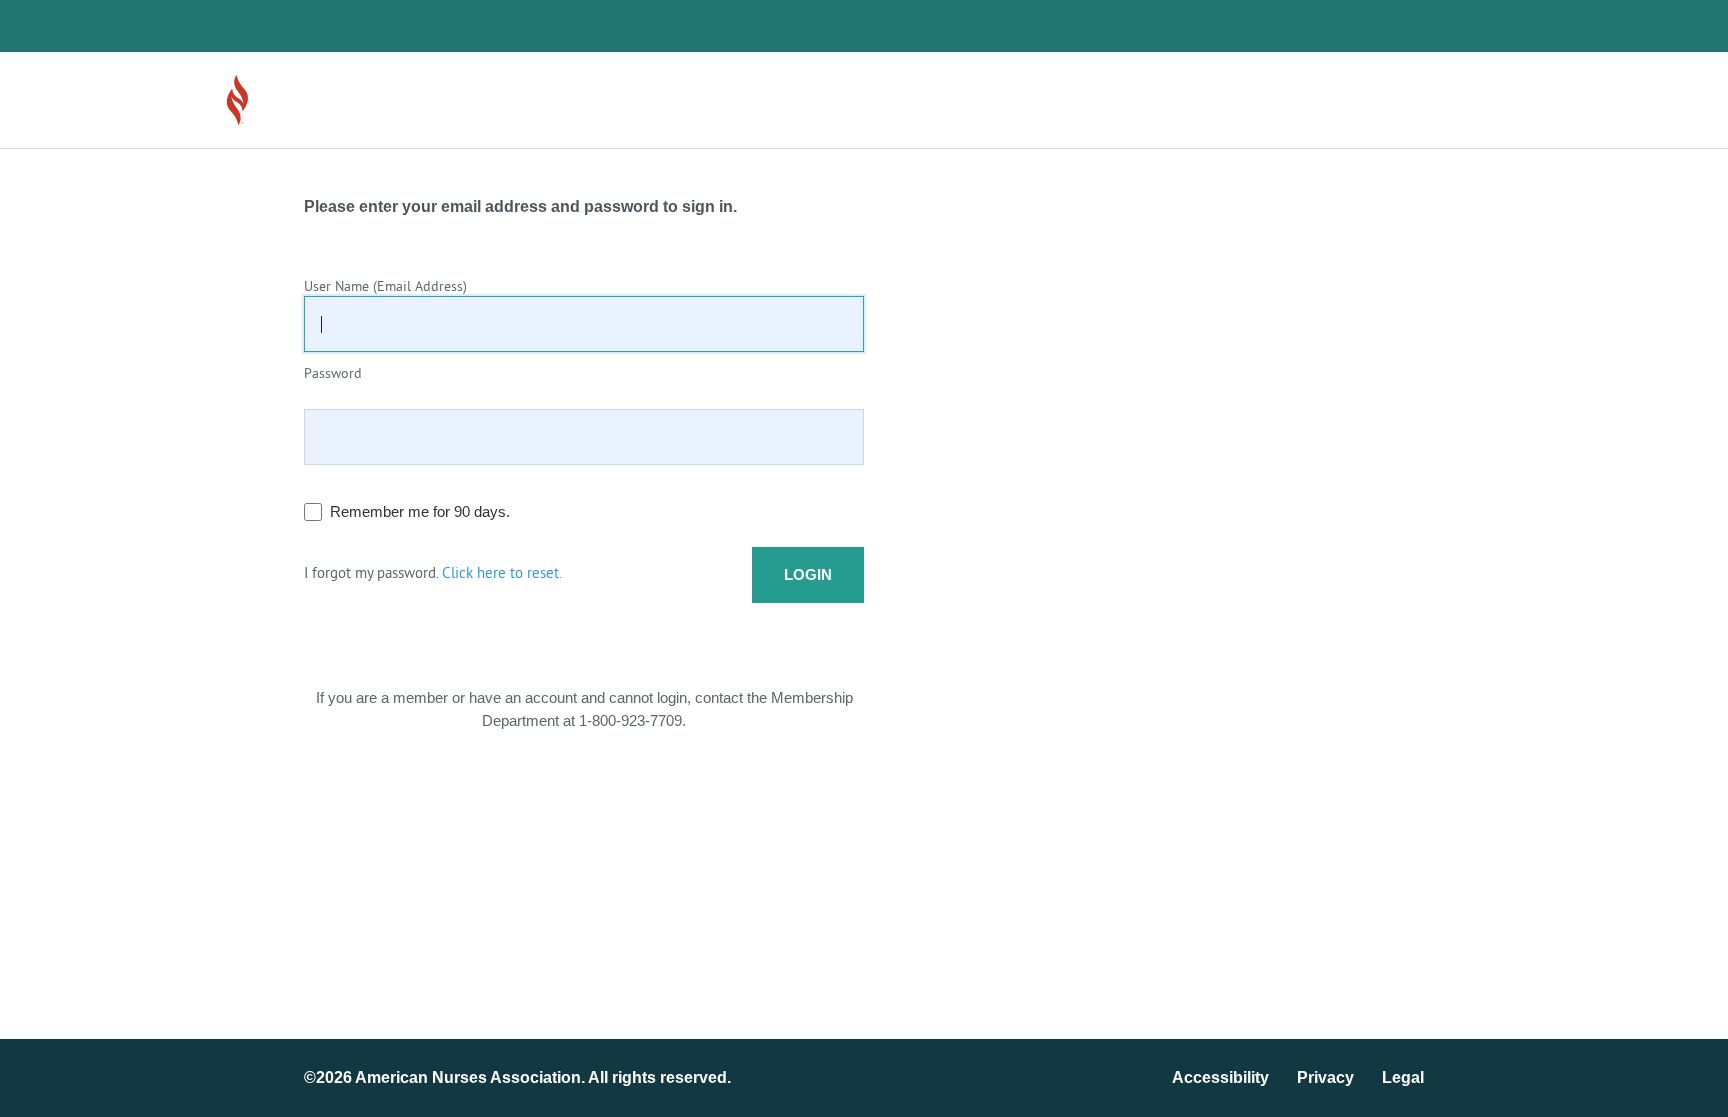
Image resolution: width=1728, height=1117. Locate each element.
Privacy (1325, 1077)
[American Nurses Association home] (294, 100)
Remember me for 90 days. (420, 511)
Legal (1403, 1077)
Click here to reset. (502, 574)
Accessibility (1220, 1077)
